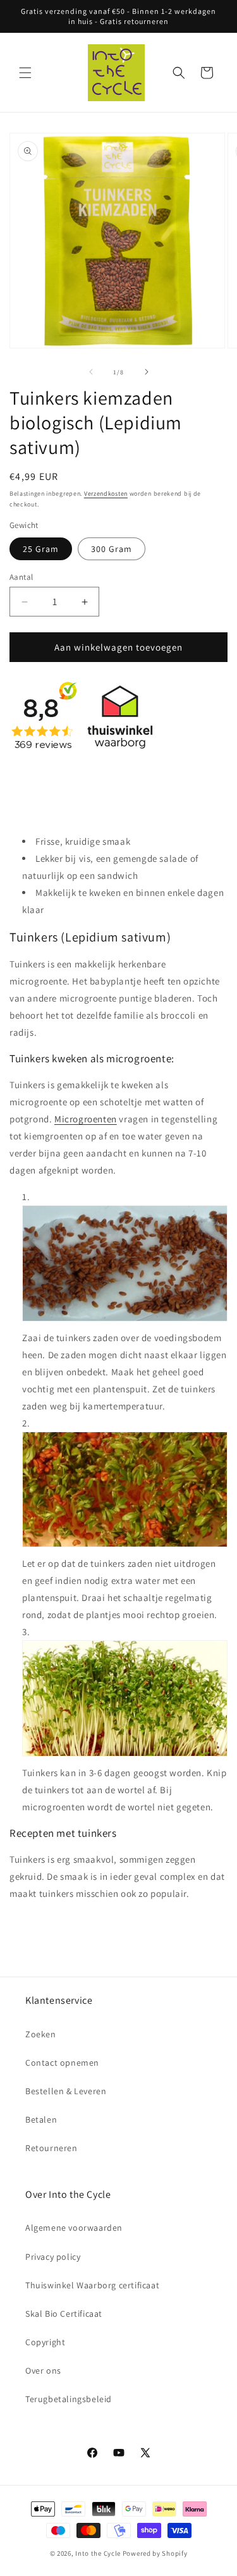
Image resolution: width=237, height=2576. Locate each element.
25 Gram (41, 549)
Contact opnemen (62, 2063)
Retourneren (52, 2148)
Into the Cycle (98, 2553)
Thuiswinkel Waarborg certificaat (92, 2285)
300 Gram (112, 549)
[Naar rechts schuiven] (147, 372)
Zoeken (41, 2034)
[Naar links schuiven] (91, 372)
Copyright (45, 2342)
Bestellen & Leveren (66, 2091)
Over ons (43, 2371)
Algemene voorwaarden (74, 2228)
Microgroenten (86, 1119)
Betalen (41, 2119)
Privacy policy (53, 2257)
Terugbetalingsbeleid (69, 2399)
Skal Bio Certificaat (64, 2314)
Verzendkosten (106, 494)
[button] (25, 73)
